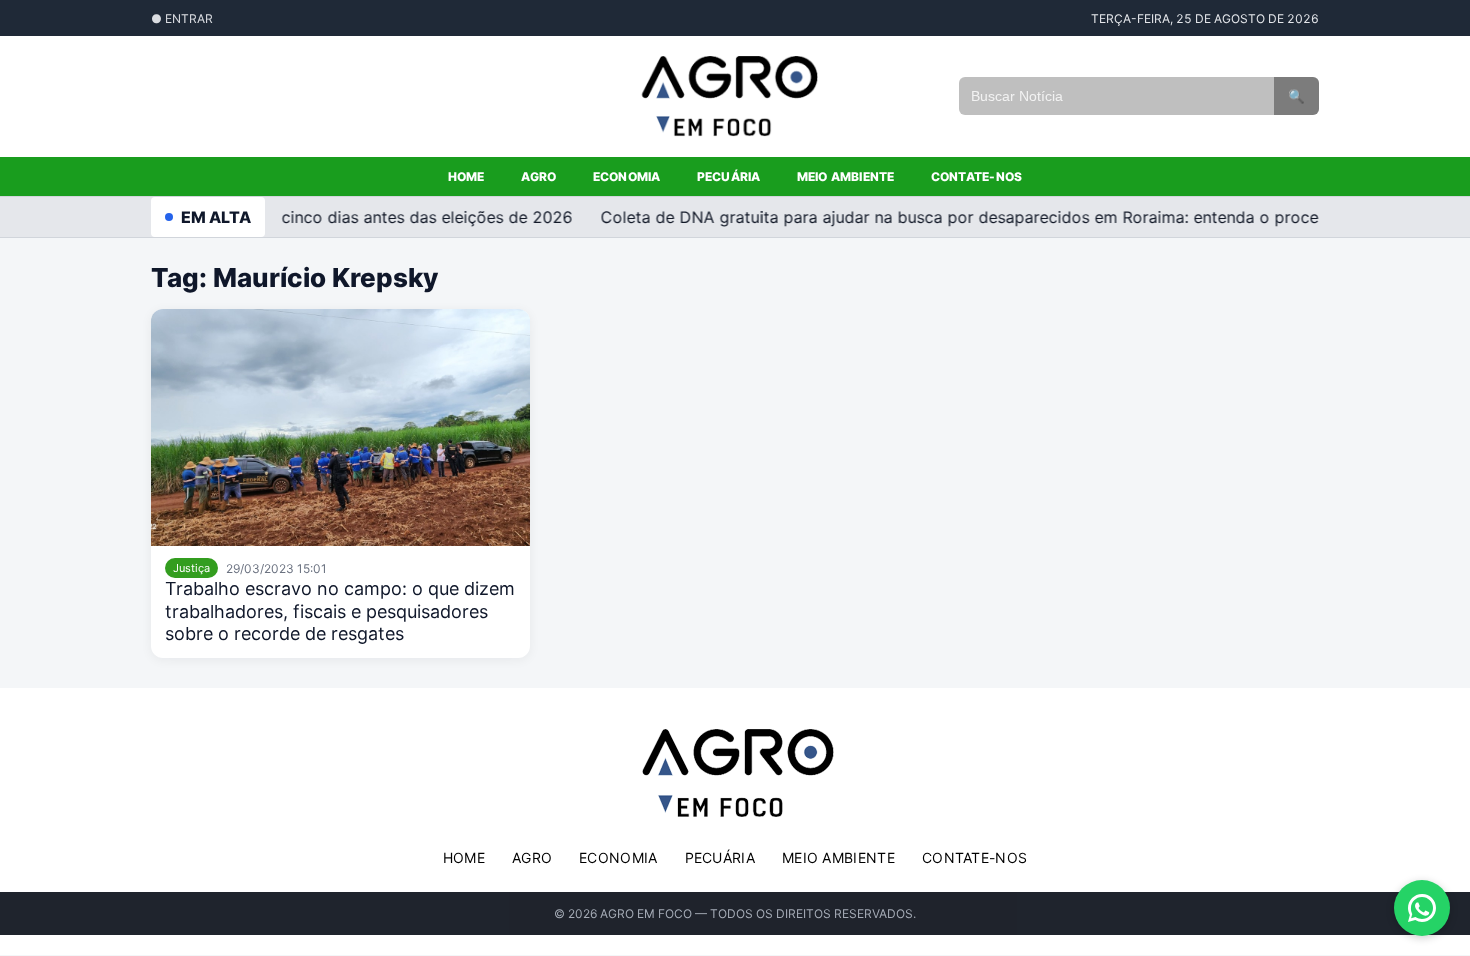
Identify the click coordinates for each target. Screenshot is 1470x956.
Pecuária (729, 176)
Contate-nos (977, 176)
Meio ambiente (846, 176)
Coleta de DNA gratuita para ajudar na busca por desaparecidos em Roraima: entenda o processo (966, 217)
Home (466, 176)
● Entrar (182, 18)
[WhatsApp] (1422, 908)
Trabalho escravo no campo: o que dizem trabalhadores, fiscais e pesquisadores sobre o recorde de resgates (340, 611)
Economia (627, 176)
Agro (539, 176)
